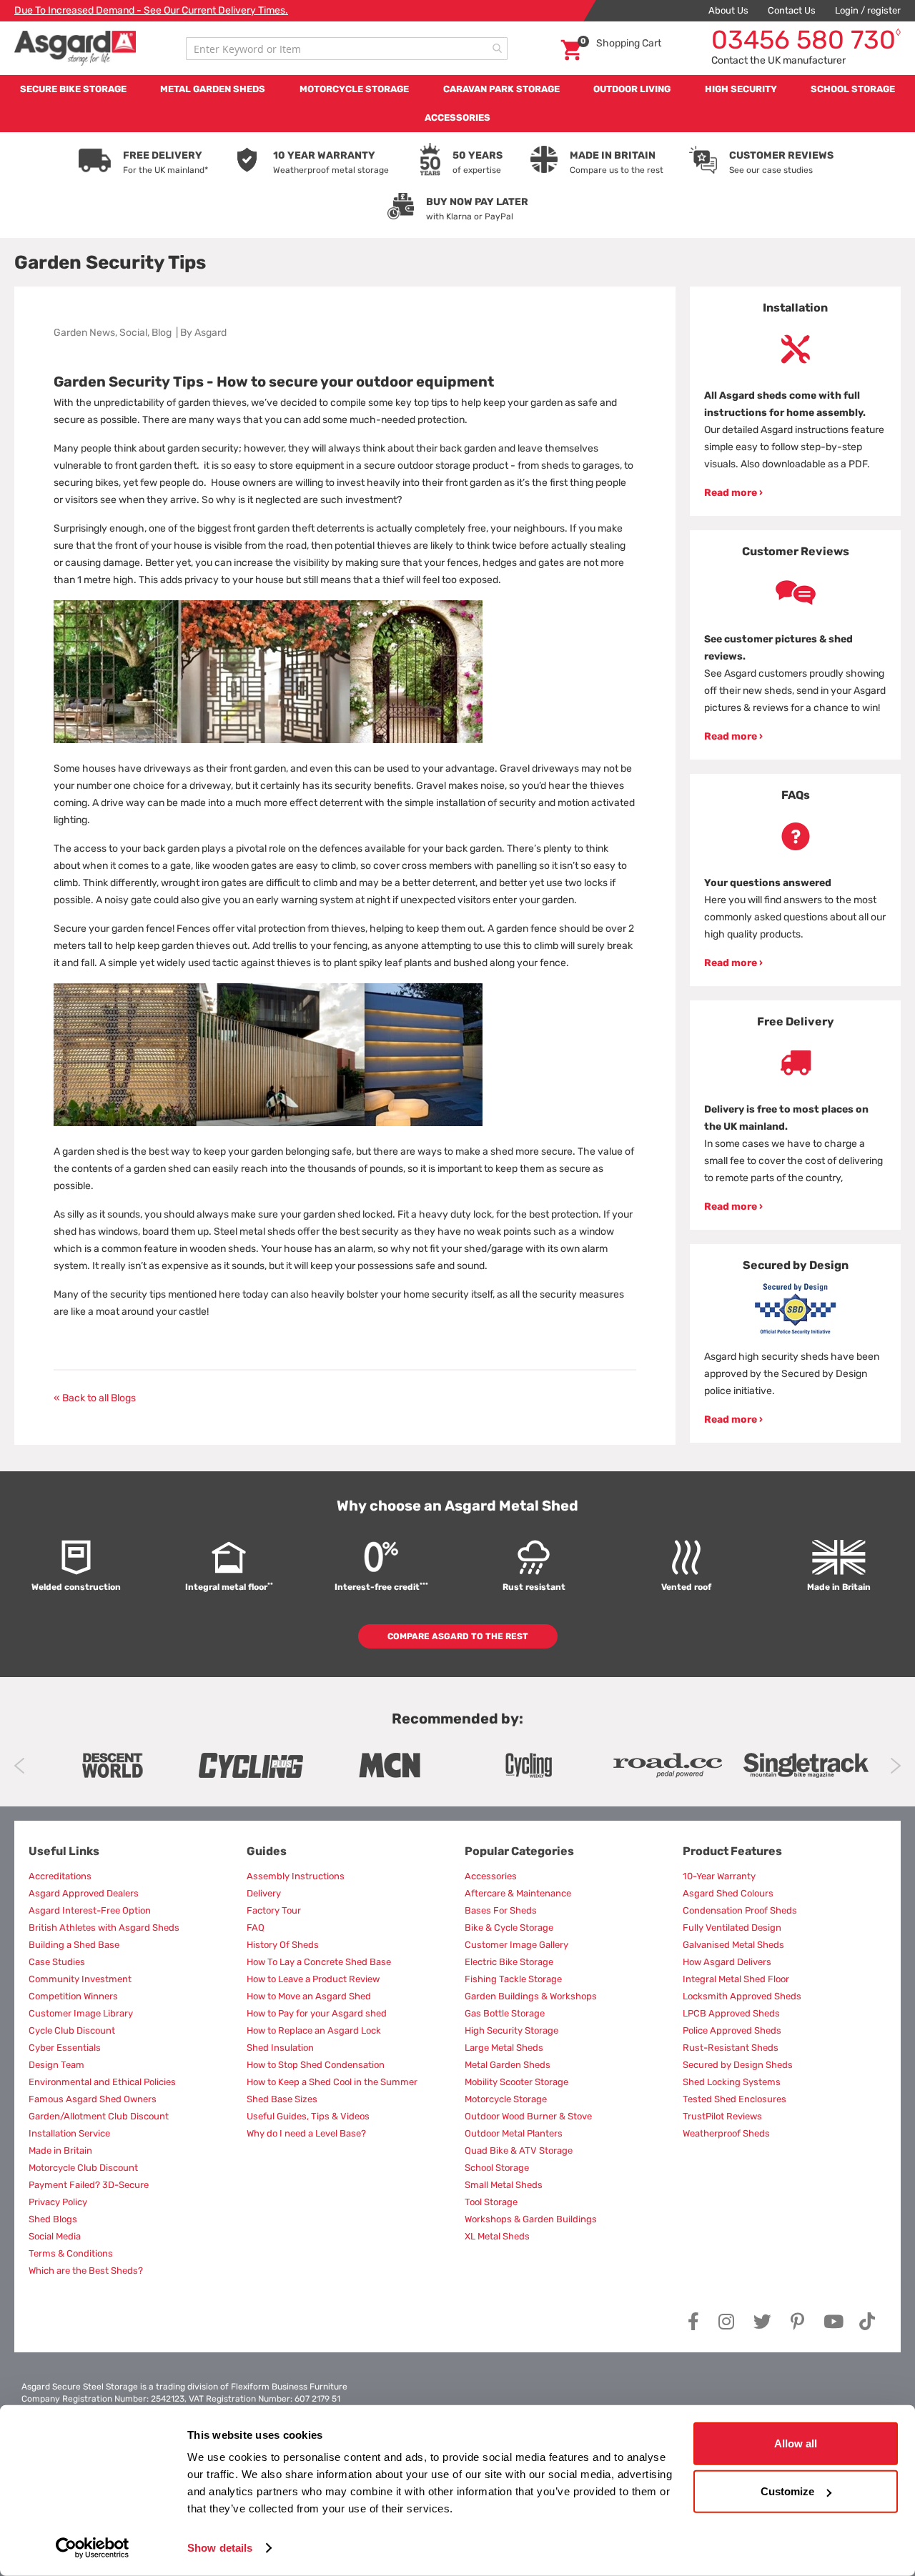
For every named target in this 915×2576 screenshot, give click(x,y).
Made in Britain (60, 2150)
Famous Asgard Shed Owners (93, 2099)
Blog (162, 333)
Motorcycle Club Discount (83, 2168)
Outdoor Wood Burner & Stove (528, 2116)
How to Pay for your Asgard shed (317, 2013)
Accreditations (60, 1876)
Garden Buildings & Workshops (531, 1996)
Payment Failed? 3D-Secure (89, 2185)
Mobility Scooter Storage (516, 2082)
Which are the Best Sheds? (86, 2271)
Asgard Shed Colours (728, 1893)
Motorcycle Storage (506, 2099)
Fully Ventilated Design (732, 1928)
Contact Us (792, 10)
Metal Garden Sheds (508, 2065)
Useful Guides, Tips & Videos (308, 2116)
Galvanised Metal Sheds (733, 1945)
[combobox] (347, 49)
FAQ (256, 1928)
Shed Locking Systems (732, 2082)
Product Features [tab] (732, 1851)
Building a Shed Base (74, 1945)
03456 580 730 (806, 40)
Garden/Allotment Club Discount (99, 2116)
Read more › (733, 493)
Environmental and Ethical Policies (102, 2082)
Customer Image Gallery (516, 1945)
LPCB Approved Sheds (731, 2013)
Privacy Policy (58, 2202)
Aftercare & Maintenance (518, 1893)
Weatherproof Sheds (726, 2133)
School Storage (497, 2168)
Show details (220, 2548)
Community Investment (80, 1979)
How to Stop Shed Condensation (316, 2065)
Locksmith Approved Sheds (742, 1996)
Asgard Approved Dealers (84, 1893)
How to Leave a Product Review (313, 1979)
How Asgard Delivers (727, 1962)
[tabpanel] (795, 401)
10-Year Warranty (719, 1876)
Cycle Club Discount (72, 2030)
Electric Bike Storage (509, 1962)
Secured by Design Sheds (738, 2065)
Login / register (868, 10)
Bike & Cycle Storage (509, 1928)
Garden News (84, 333)
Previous (20, 1766)
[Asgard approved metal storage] (112, 1765)
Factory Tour (274, 1910)
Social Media (55, 2236)
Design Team (56, 2065)
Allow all (796, 2443)
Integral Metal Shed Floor (736, 1979)
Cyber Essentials (65, 2048)
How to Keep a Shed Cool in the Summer (332, 2082)
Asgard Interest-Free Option (90, 1910)
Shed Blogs (53, 2219)
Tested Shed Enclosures (735, 2099)
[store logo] (75, 48)
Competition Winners (73, 1996)
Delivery (264, 1893)
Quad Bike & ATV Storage (519, 2150)
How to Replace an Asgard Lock (314, 2030)
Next (895, 1766)
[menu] (457, 104)
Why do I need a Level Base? (306, 2133)
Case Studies (57, 1962)
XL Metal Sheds (497, 2236)
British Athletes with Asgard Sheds (104, 1928)
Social (133, 333)
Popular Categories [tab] (519, 1851)
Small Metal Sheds (504, 2185)
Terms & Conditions (71, 2253)
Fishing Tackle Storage (513, 1979)
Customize (787, 2491)
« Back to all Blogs (95, 1398)
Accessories (491, 1876)
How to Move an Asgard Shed (309, 1996)
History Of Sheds (283, 1945)
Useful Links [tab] (64, 1851)
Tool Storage (491, 2202)
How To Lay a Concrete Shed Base (319, 1962)
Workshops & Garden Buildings (531, 2219)
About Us (728, 10)
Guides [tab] (267, 1851)
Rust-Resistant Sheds (731, 2048)
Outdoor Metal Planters (514, 2133)
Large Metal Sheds (504, 2048)
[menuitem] (73, 89)
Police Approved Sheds (732, 2030)
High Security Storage (511, 2030)
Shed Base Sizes (282, 2099)
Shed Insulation (280, 2048)
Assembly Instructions (296, 1876)
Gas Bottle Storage (505, 2013)
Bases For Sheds (501, 1910)
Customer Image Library (81, 2013)
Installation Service (69, 2133)
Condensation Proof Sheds (740, 1910)
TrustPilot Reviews (722, 2116)
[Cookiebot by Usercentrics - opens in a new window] (93, 2548)
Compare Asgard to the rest (458, 1636)
